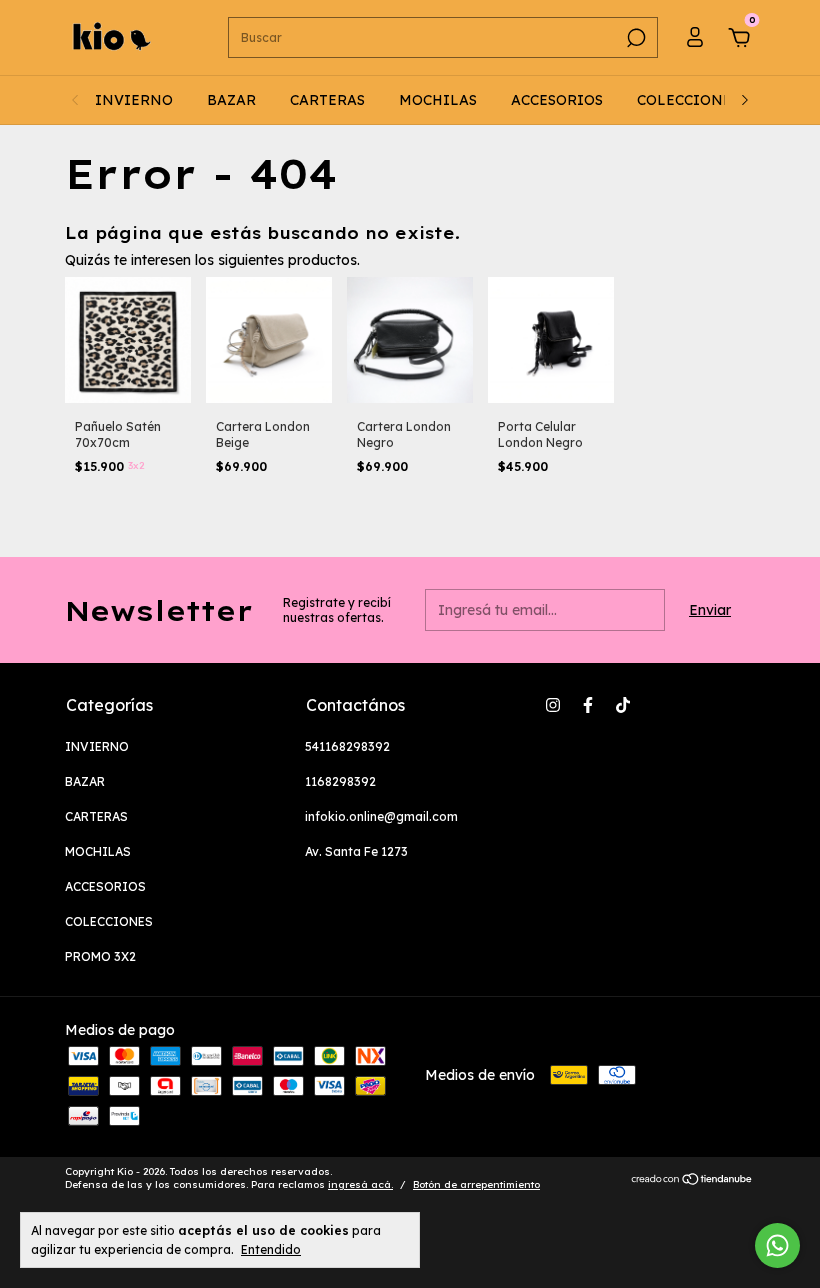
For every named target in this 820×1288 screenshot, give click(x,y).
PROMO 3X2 (100, 956)
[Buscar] (634, 38)
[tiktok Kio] (623, 705)
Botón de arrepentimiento (476, 1184)
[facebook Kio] (588, 705)
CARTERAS (327, 100)
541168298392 (347, 746)
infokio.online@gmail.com (381, 816)
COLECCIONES (688, 100)
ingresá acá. (360, 1184)
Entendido (271, 1249)
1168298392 (340, 781)
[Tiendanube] (692, 1181)
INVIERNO (134, 100)
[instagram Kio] (553, 705)
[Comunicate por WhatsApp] (777, 1245)
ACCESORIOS (557, 100)
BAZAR (231, 100)
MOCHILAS (438, 100)
